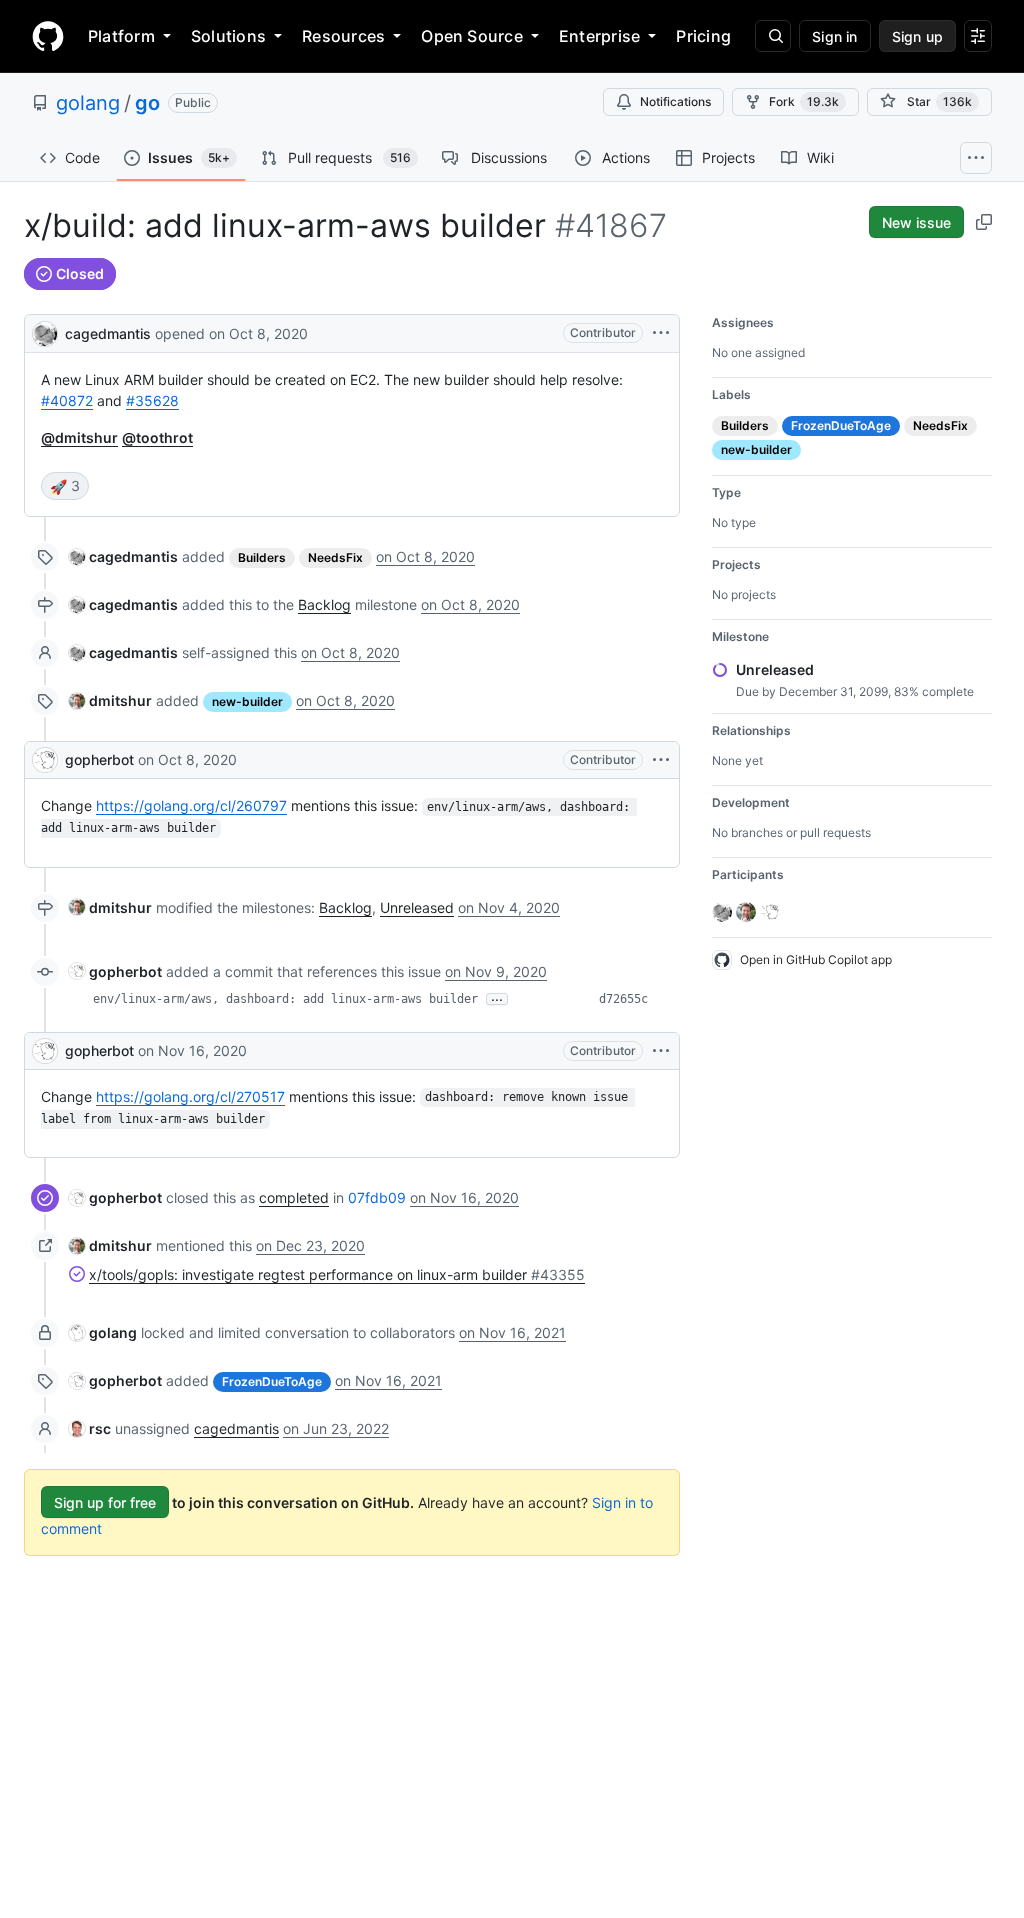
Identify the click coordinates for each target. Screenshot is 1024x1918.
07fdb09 (377, 1197)
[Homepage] (48, 36)
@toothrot (157, 437)
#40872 (67, 400)
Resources (343, 36)
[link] (123, 556)
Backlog (324, 604)
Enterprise (599, 36)
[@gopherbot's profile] (45, 760)
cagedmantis (108, 333)
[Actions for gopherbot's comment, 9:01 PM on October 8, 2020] (661, 760)
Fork (804, 101)
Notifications (675, 101)
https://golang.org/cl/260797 (191, 805)
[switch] (65, 486)
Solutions (228, 36)
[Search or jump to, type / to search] (773, 36)
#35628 (152, 400)
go (147, 103)
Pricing (703, 36)
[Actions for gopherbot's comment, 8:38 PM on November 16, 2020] (661, 1051)
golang (88, 103)
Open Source (472, 36)
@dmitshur (79, 437)
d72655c (623, 999)
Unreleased (417, 907)
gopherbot (99, 759)
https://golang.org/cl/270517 (190, 1096)
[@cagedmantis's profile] (45, 331)
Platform (121, 36)
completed (294, 1197)
